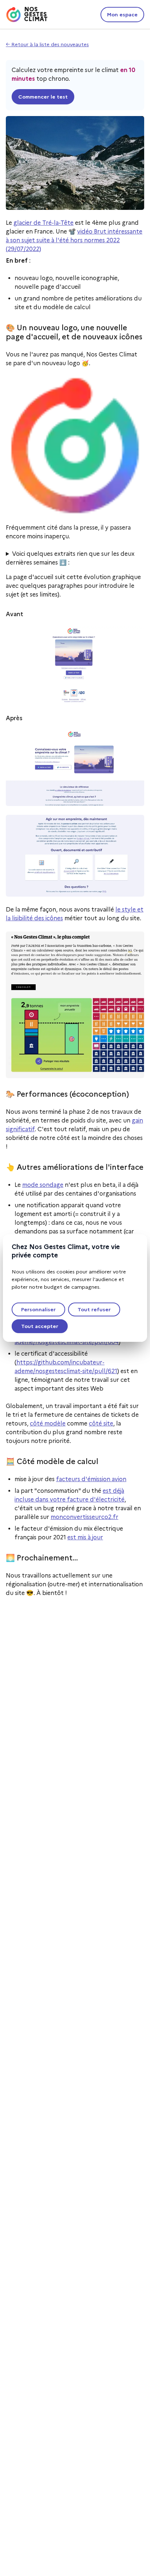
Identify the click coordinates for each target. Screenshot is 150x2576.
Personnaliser (38, 1309)
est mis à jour (85, 1537)
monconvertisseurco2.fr (84, 1517)
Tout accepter (40, 1326)
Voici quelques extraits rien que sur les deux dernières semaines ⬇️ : (70, 558)
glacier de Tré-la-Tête (44, 223)
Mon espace (122, 15)
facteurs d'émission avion (91, 1479)
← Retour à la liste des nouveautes (47, 44)
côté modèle (48, 1423)
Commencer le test (43, 97)
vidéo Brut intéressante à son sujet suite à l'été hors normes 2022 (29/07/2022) (74, 240)
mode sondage (43, 1185)
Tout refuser (94, 1309)
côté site (101, 1423)
